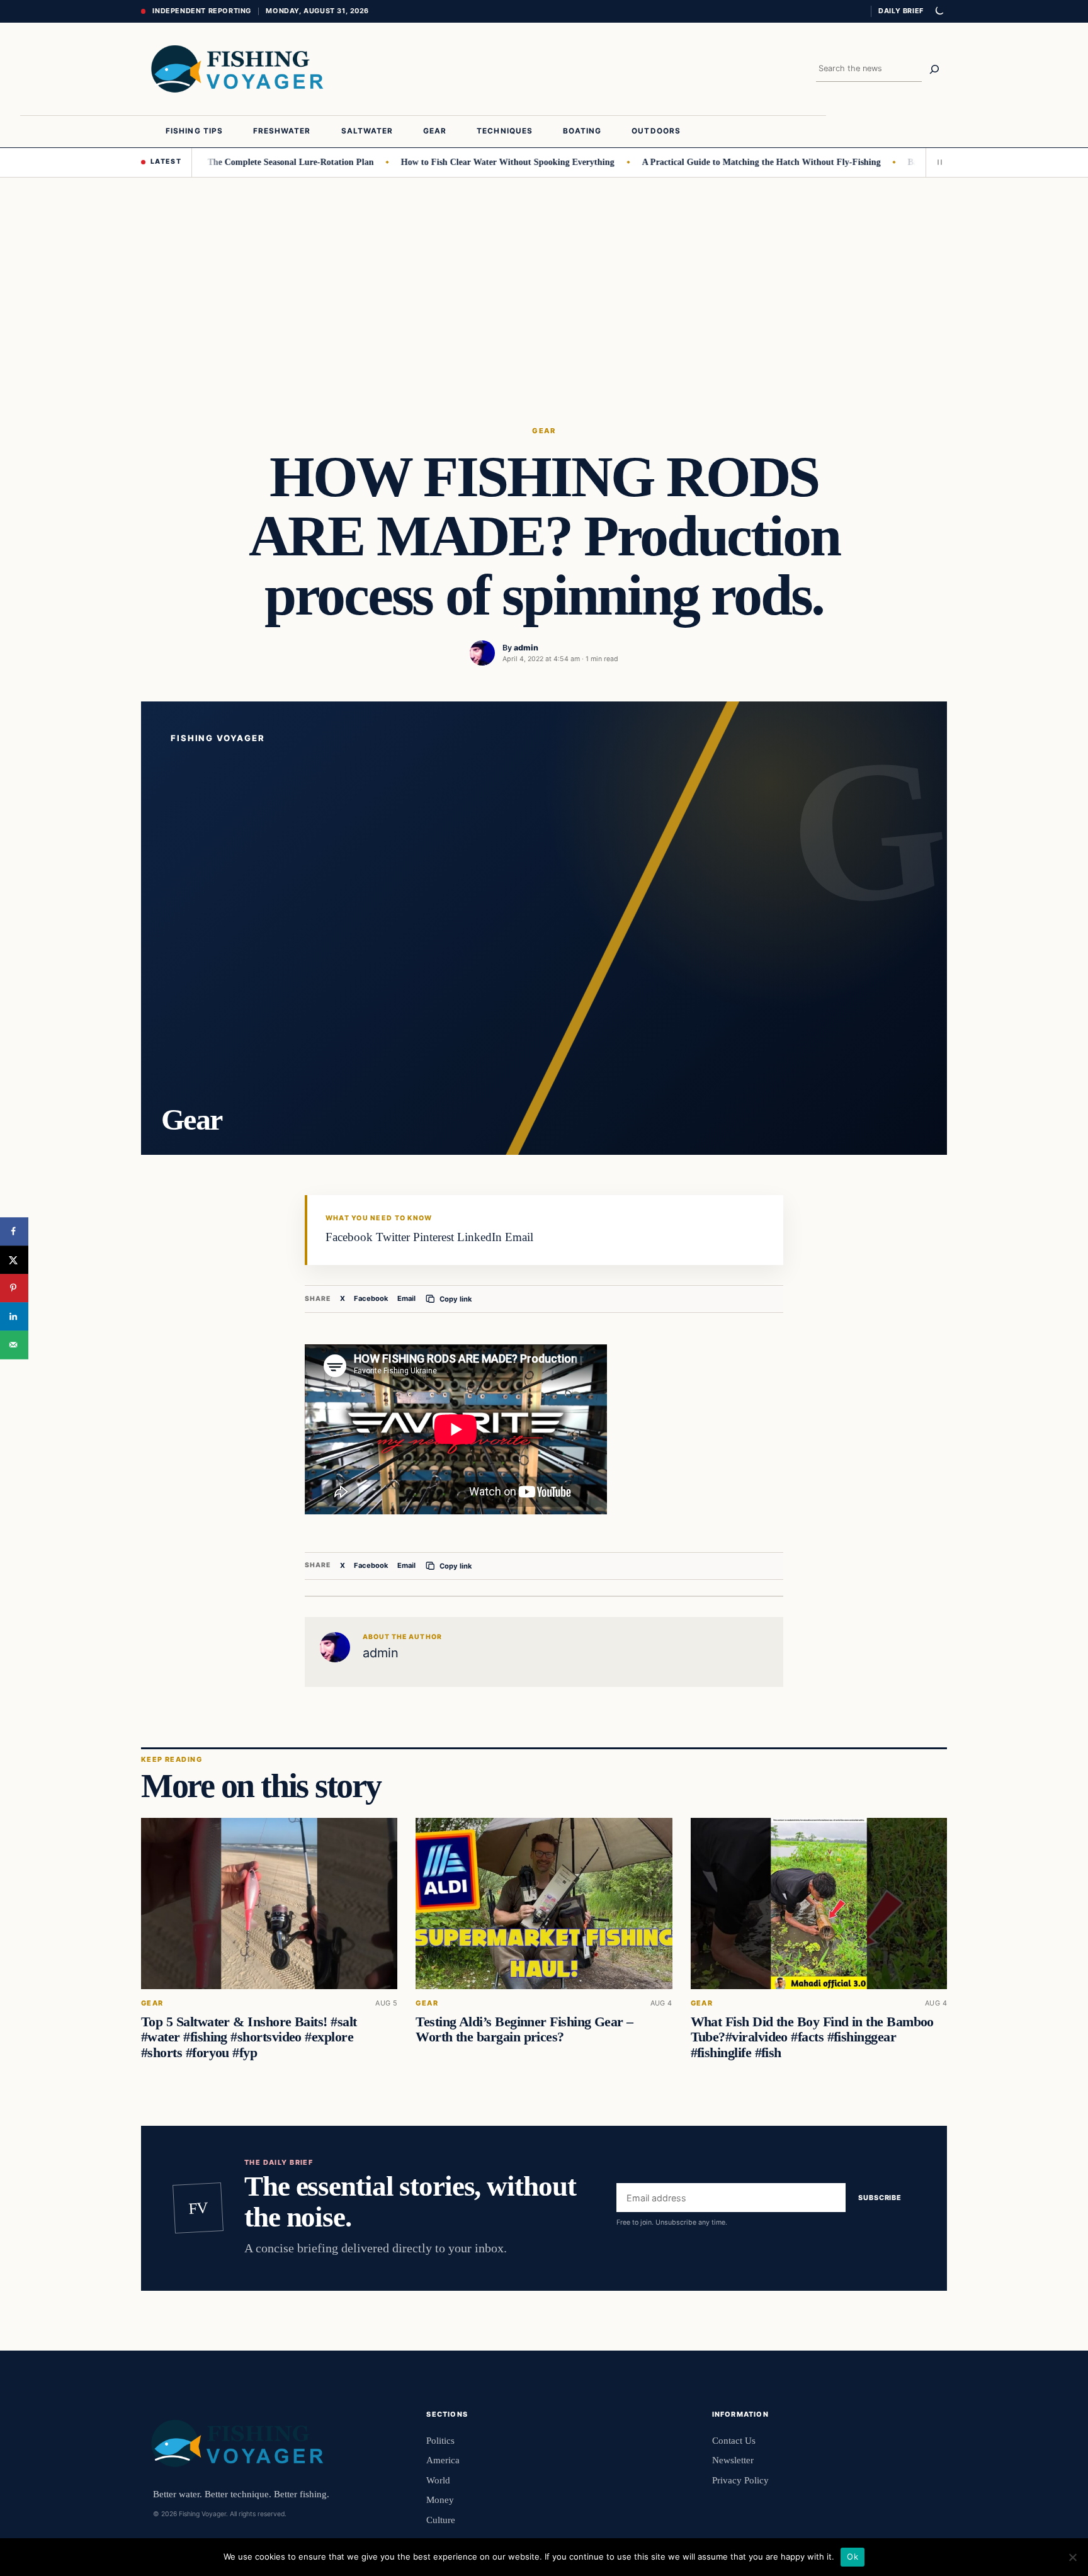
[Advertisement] (544, 272)
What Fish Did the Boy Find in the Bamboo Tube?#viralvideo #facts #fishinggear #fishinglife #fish (812, 2037)
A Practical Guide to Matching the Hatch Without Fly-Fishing (723, 162)
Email (406, 1298)
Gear (544, 431)
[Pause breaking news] (936, 162)
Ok (853, 2556)
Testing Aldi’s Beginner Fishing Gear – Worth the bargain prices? (524, 2029)
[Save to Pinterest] (14, 1288)
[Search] (934, 69)
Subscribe (880, 2198)
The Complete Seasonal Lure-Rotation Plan (252, 162)
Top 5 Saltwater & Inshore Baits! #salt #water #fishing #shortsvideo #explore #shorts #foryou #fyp (249, 2037)
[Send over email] (14, 1345)
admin (526, 648)
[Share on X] (14, 1260)
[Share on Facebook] (14, 1231)
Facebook (371, 1298)
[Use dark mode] (939, 11)
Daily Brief (901, 11)
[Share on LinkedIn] (14, 1316)
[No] (1072, 2557)
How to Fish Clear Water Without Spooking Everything (470, 162)
